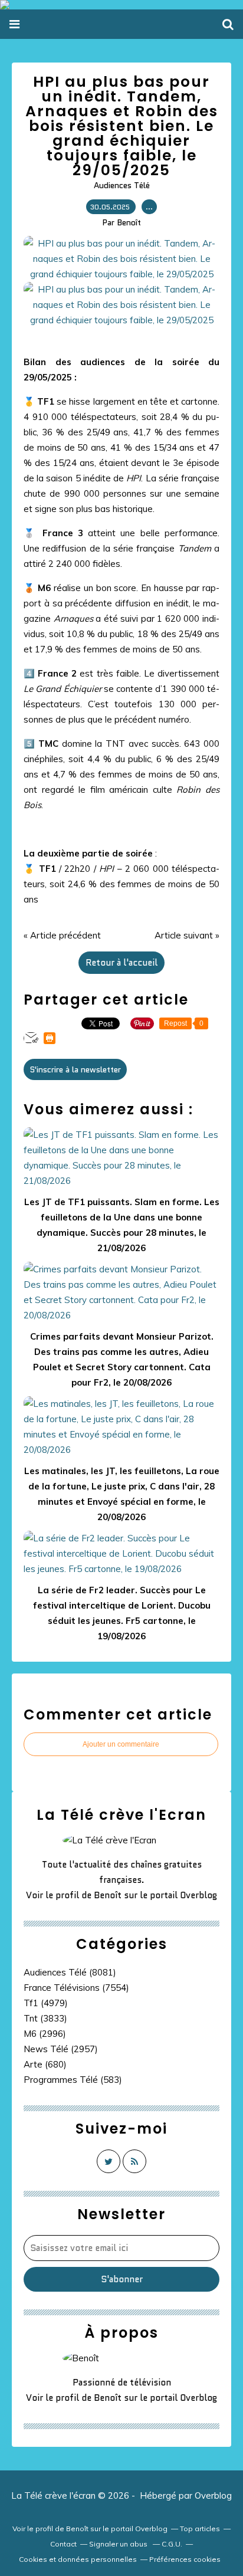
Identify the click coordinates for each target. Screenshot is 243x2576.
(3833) (45, 2018)
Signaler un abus (119, 2544)
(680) (45, 2064)
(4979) (46, 2003)
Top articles (200, 2529)
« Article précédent (62, 935)
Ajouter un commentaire (121, 1744)
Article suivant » (187, 935)
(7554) (76, 1988)
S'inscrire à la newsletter (75, 1069)
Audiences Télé (122, 185)
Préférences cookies (185, 2559)
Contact (63, 2544)
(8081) (70, 1972)
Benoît (108, 1895)
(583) (73, 2080)
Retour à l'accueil (121, 963)
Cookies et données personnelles (78, 2559)
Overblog (213, 2495)
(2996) (45, 2034)
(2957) (61, 2049)
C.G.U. (172, 2544)
